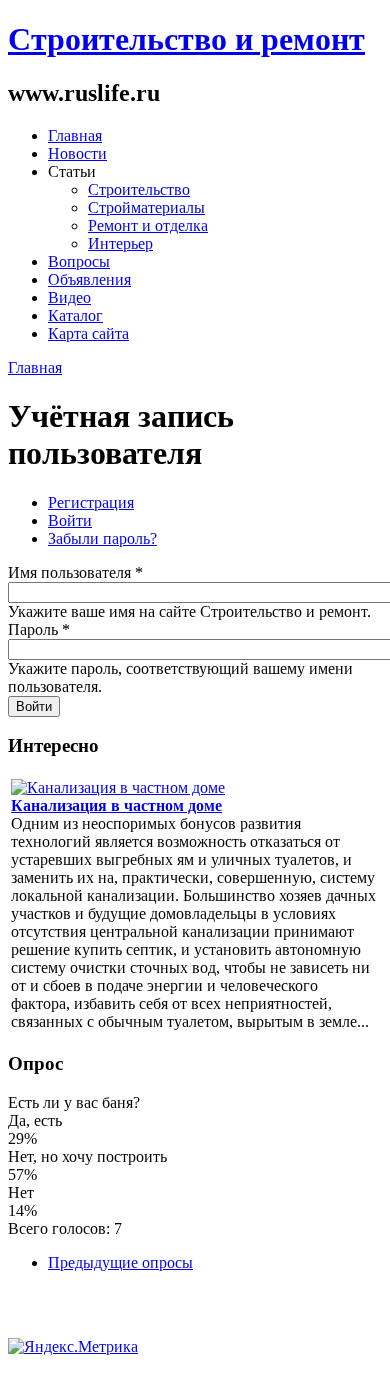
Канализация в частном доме (116, 805)
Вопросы (79, 261)
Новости (77, 153)
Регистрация (91, 502)
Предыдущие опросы (120, 1262)
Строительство (139, 189)
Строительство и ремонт (186, 39)
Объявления (89, 279)
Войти (70, 520)
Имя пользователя (75, 572)
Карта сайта (88, 333)
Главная (75, 135)
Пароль (39, 629)
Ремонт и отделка (148, 225)
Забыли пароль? (102, 538)
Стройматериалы (146, 207)
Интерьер (120, 243)
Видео (69, 297)
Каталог (75, 315)
